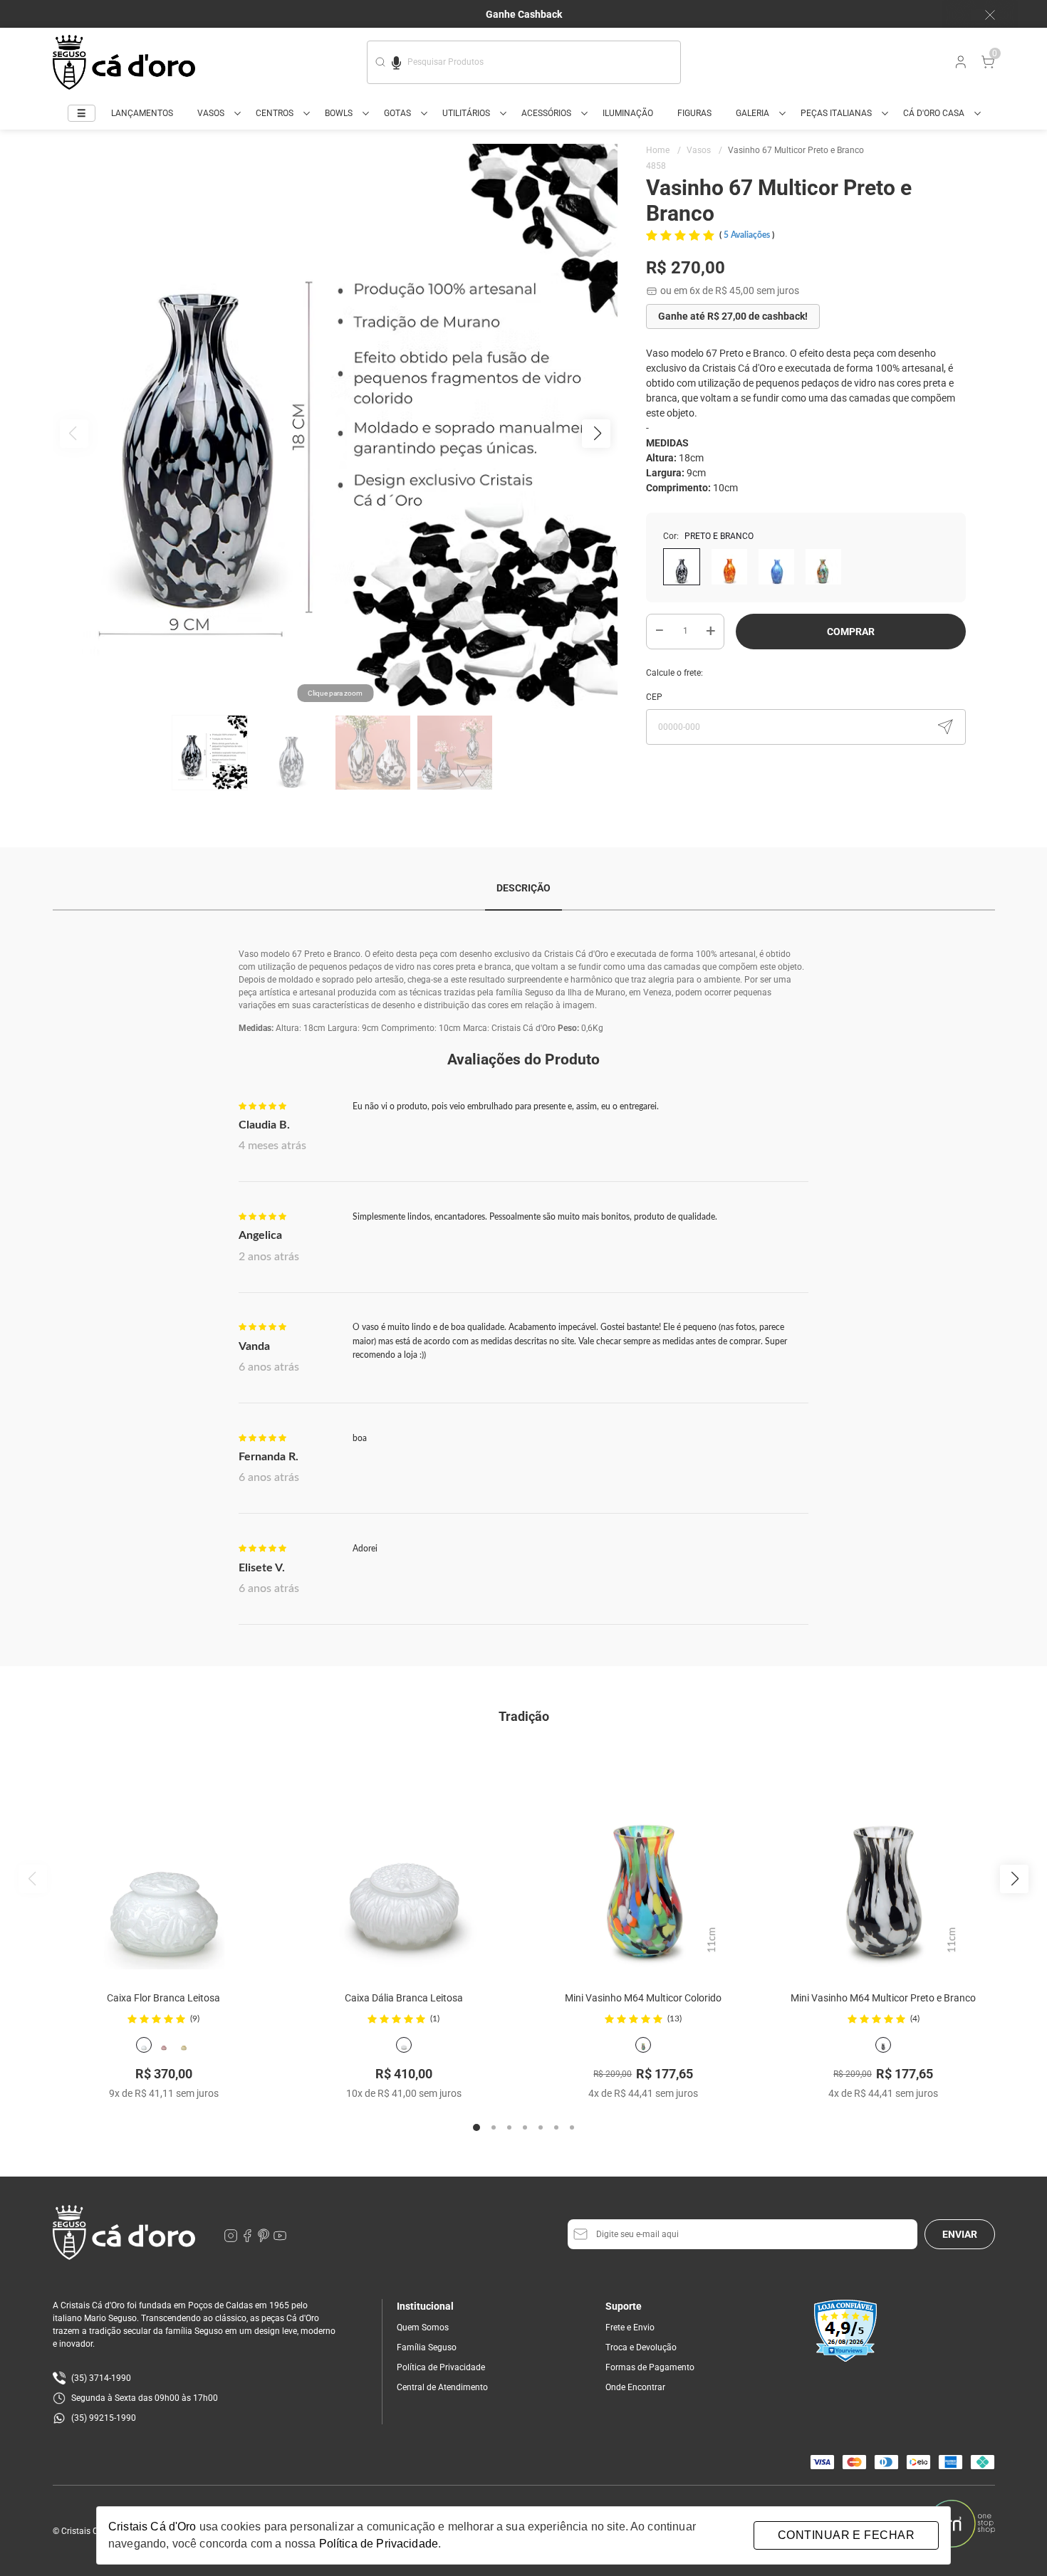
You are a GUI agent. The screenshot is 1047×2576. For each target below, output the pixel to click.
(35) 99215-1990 (104, 2418)
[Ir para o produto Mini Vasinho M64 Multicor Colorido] (644, 1859)
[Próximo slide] (1014, 1879)
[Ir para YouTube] (280, 2239)
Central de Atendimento (442, 2387)
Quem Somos (423, 2328)
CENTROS (275, 113)
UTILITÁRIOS (466, 113)
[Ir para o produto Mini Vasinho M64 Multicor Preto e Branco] (884, 1859)
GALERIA (752, 113)
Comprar (851, 632)
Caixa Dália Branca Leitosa (404, 1998)
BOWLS (339, 113)
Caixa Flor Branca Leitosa (163, 1998)
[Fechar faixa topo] (983, 15)
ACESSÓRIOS (546, 113)
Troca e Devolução (641, 2347)
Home (663, 150)
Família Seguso (427, 2347)
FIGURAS (694, 113)
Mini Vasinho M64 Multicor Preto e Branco (883, 1998)
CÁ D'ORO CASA (934, 113)
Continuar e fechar (846, 2535)
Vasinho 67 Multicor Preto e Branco (796, 150)
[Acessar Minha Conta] (959, 66)
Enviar (960, 2234)
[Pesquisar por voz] (396, 61)
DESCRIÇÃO (523, 888)
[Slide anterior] (33, 1879)
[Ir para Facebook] (248, 2239)
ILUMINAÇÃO (628, 113)
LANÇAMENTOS (142, 113)
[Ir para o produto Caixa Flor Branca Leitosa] (164, 1859)
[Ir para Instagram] (232, 2239)
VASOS (211, 113)
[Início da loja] (124, 62)
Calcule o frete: (674, 673)
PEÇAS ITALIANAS (836, 113)
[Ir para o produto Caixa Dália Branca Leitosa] (403, 1859)
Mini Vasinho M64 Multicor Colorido (643, 1998)
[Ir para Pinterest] (265, 2239)
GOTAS (397, 113)
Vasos (704, 150)
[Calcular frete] (945, 727)
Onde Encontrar (635, 2387)
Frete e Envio (630, 2328)
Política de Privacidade (441, 2367)
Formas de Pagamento (650, 2367)
